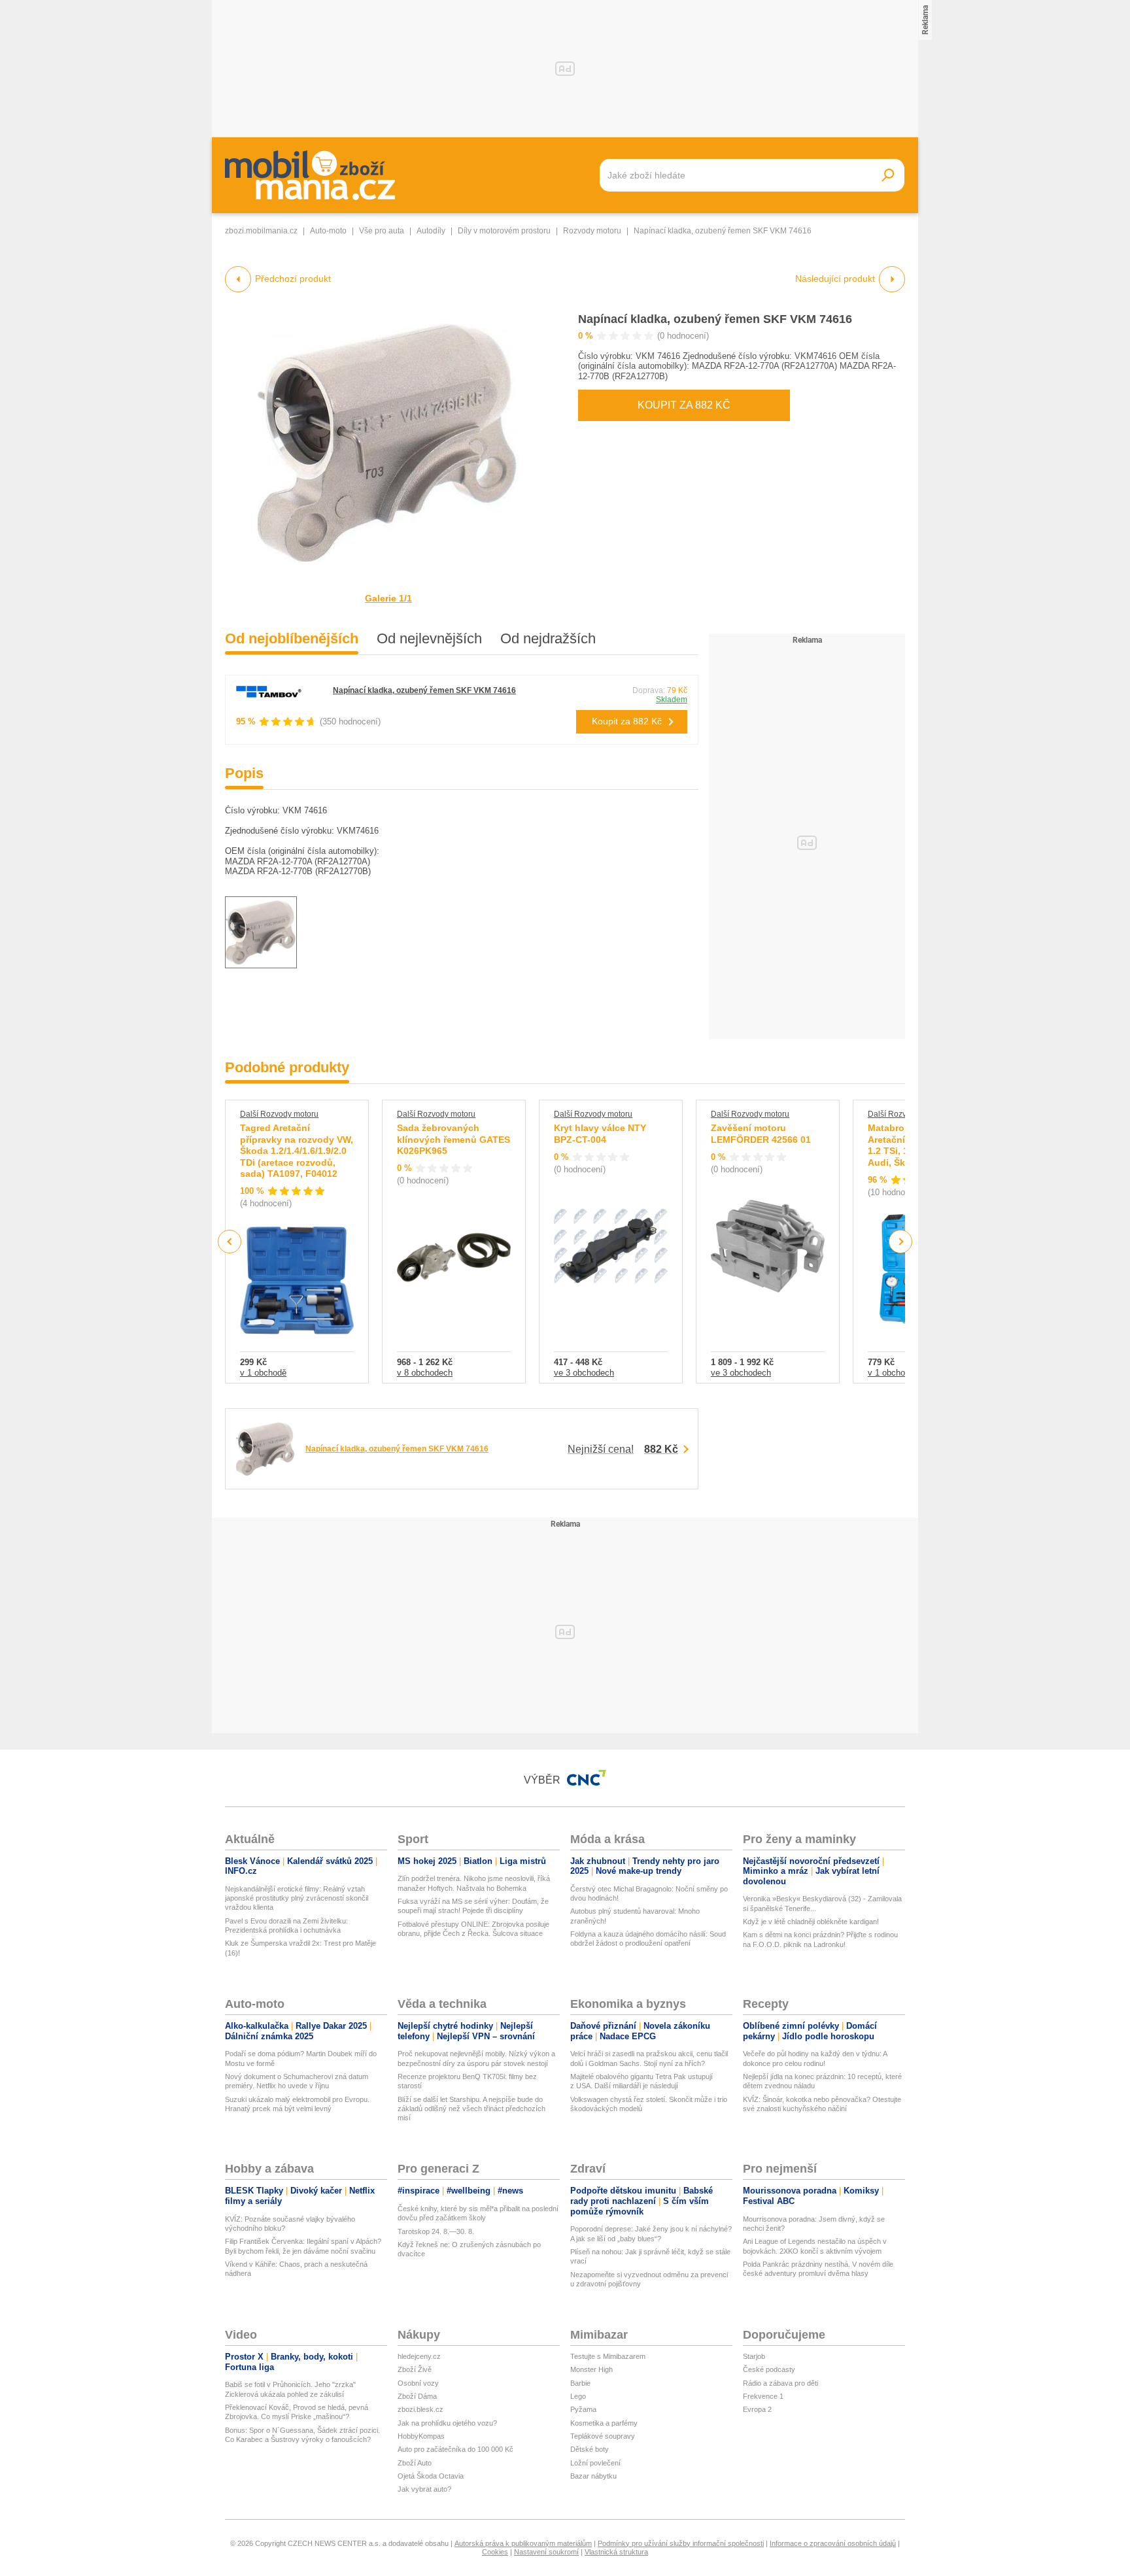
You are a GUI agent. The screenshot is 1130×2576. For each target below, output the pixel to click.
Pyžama (583, 2409)
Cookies (495, 2552)
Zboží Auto (415, 2463)
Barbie (580, 2383)
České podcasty (769, 2369)
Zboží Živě (415, 2369)
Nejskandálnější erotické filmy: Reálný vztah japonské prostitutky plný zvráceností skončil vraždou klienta (297, 1898)
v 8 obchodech (425, 1373)
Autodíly (431, 231)
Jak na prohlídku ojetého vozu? (447, 2423)
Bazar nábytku (593, 2476)
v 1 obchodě (263, 1373)
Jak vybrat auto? (424, 2489)
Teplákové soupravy (603, 2436)
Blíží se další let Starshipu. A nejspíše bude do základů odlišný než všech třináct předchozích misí (471, 2109)
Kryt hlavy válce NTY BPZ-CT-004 (600, 1134)
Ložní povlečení (595, 2463)
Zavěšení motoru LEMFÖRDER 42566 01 (761, 1134)
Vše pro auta (382, 231)
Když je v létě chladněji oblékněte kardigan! (811, 1922)
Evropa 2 (757, 2409)
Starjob (754, 2356)
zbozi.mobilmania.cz (261, 231)
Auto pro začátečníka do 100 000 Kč (455, 2449)
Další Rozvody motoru (279, 1114)
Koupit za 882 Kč (684, 405)
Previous (230, 1241)
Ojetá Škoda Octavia (431, 2476)
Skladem (672, 700)
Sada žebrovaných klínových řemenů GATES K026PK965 (454, 1139)
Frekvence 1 (763, 2396)
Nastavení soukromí (546, 2552)
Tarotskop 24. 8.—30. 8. (436, 2231)
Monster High (591, 2369)
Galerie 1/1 (388, 598)
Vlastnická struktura (616, 2552)
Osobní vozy (418, 2383)
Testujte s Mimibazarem (608, 2356)
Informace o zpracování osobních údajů (833, 2543)
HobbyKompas (421, 2436)
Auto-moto (328, 231)
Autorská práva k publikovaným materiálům (523, 2543)
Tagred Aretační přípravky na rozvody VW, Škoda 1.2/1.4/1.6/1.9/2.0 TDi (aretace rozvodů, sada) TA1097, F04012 (297, 1151)
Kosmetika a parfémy (604, 2423)
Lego (578, 2396)
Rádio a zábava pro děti (780, 2383)
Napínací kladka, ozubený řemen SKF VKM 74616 (715, 319)
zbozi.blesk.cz (420, 2409)
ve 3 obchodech (584, 1373)
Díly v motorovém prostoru (504, 231)
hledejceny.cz (419, 2356)
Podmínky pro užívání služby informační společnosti (681, 2543)
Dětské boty (590, 2449)
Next (901, 1242)
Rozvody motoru (592, 231)
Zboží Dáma (417, 2396)
